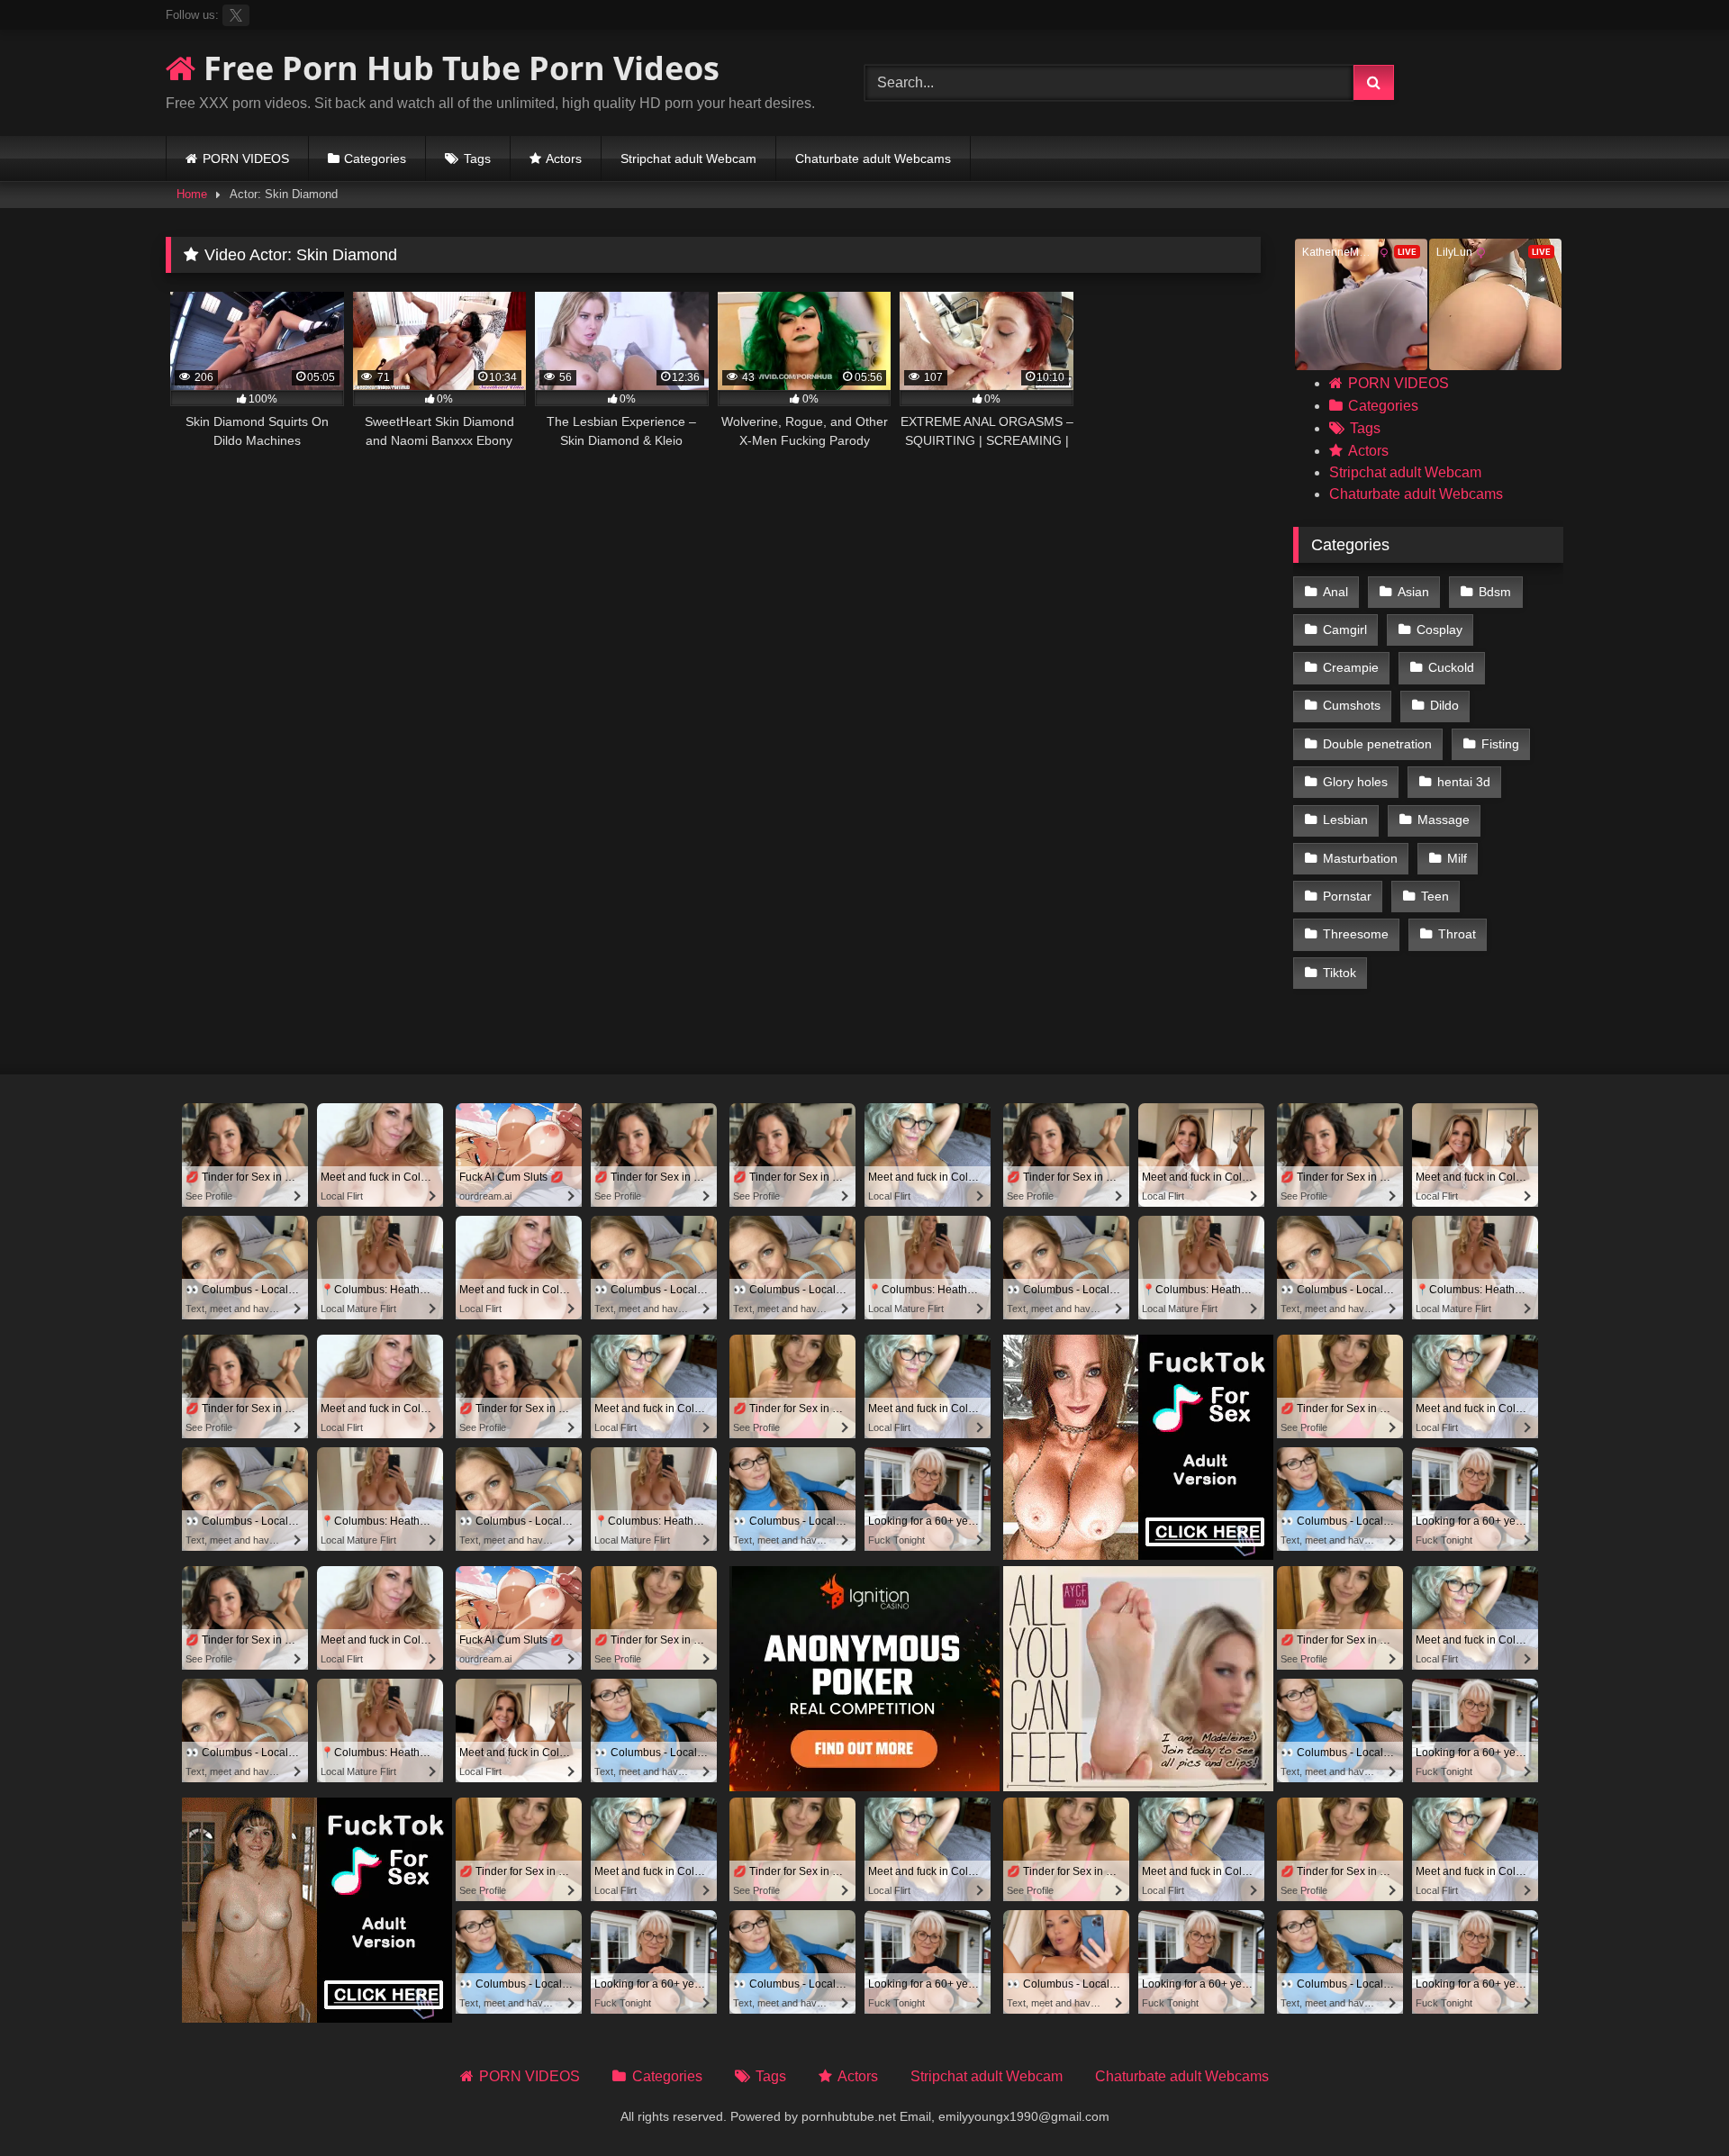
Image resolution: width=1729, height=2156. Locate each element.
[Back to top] (1673, 2102)
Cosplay (1439, 630)
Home (192, 194)
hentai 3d (1464, 782)
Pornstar (1347, 896)
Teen (1435, 896)
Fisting (1500, 744)
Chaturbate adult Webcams (873, 159)
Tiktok (1340, 973)
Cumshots (1352, 705)
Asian (1413, 592)
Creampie (1351, 667)
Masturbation (1360, 858)
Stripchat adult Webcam (688, 159)
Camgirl (1345, 630)
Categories (375, 159)
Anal (1335, 592)
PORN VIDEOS (246, 159)
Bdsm (1495, 592)
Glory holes (1355, 782)
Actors (564, 159)
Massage (1444, 820)
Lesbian (1345, 820)
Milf (1457, 858)
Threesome (1356, 934)
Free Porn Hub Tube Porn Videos (457, 68)
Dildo (1444, 705)
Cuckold (1451, 667)
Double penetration (1377, 744)
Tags (477, 159)
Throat (1457, 934)
